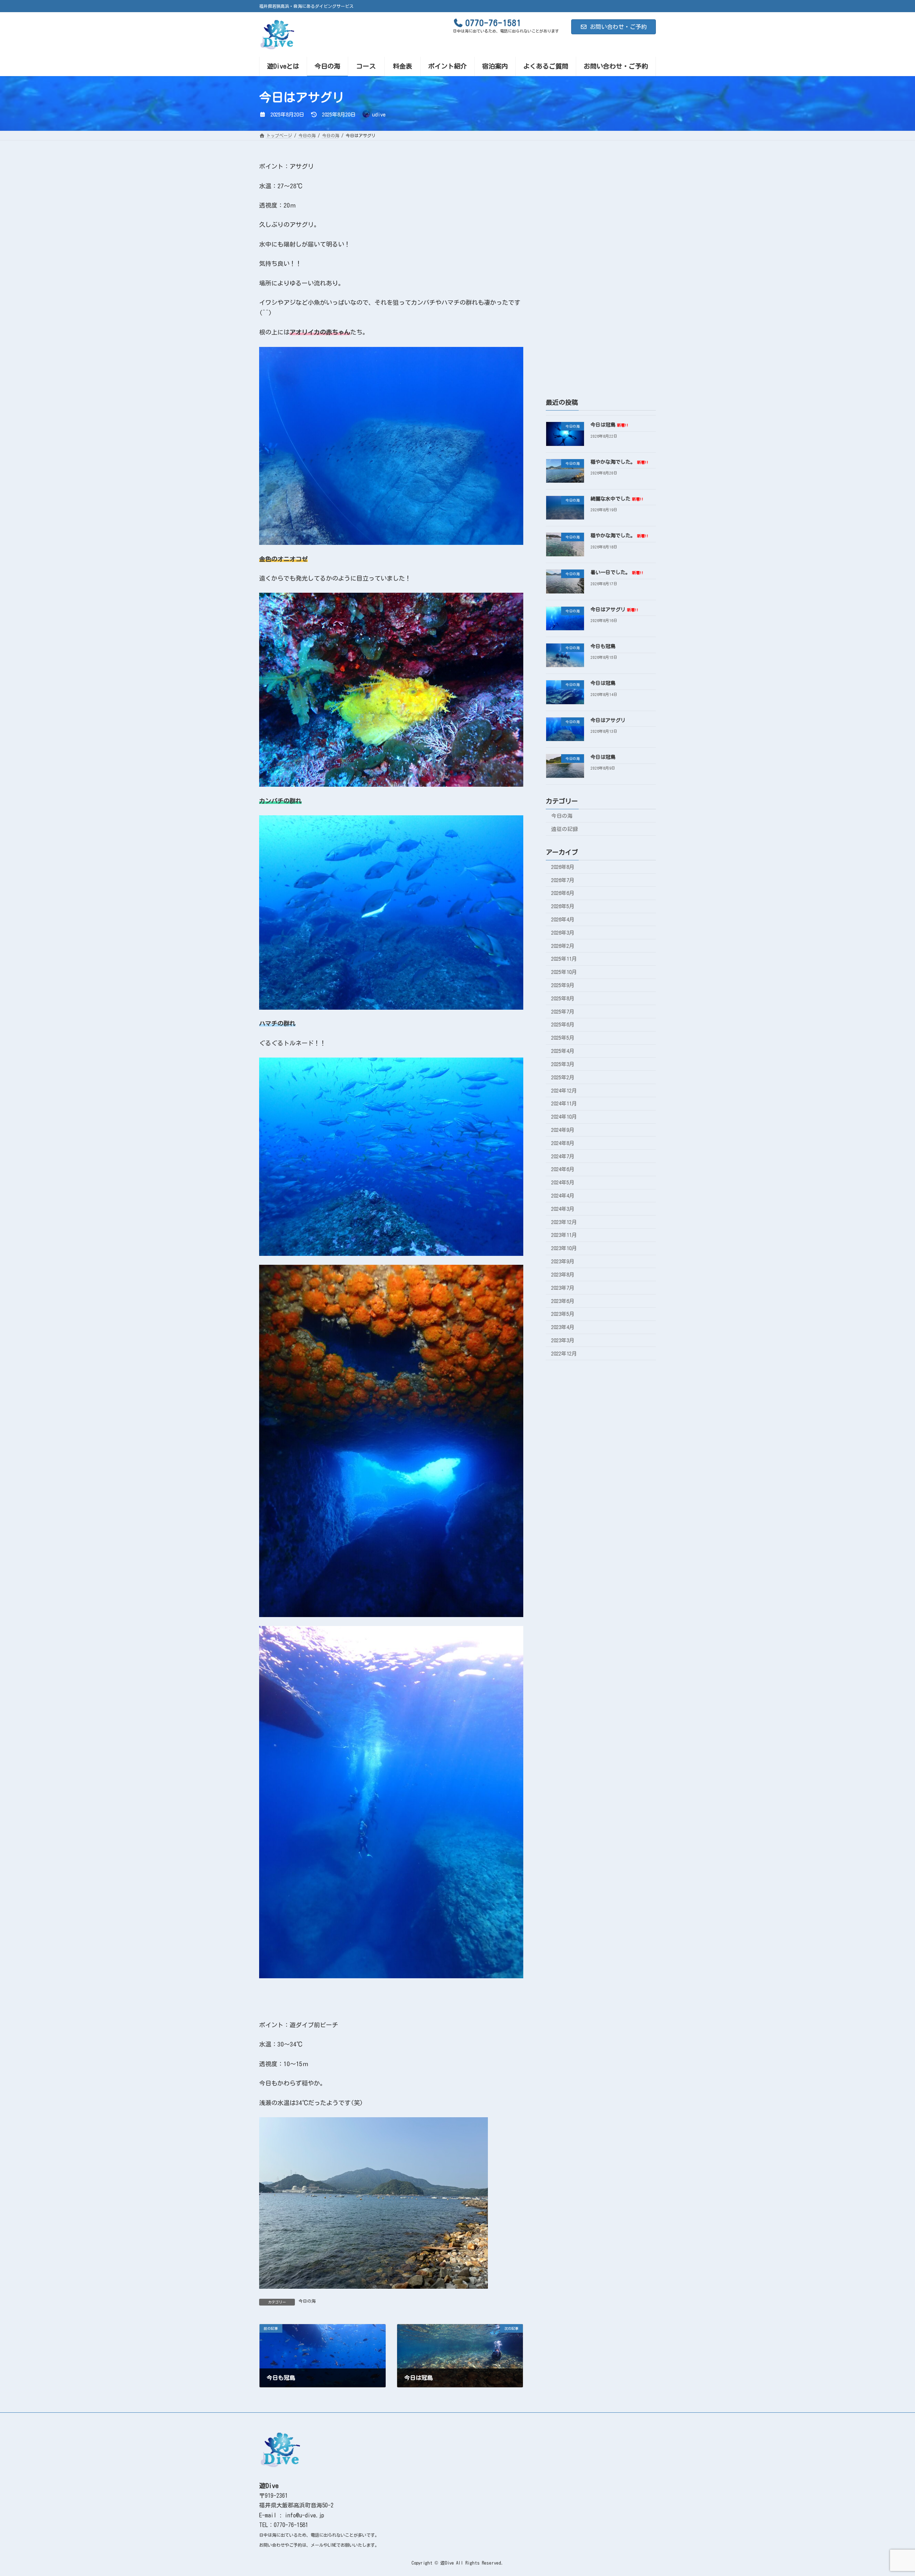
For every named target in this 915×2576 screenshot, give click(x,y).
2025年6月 (563, 1025)
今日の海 (307, 2301)
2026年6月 (563, 893)
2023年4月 (563, 1327)
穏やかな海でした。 (619, 462)
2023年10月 (564, 1248)
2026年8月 (563, 867)
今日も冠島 (603, 646)
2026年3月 (563, 933)
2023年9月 (563, 1261)
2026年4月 (563, 919)
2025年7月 (563, 1012)
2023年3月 (563, 1340)
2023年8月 (563, 1275)
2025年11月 (564, 959)
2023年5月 (563, 1314)
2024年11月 (564, 1103)
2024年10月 (564, 1117)
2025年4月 (563, 1051)
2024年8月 (563, 1143)
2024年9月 (563, 1130)
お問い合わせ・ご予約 (618, 27)
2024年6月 (563, 1170)
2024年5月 (563, 1182)
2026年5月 (563, 906)
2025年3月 (563, 1064)
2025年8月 (563, 998)
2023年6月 (563, 1301)
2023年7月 (563, 1288)
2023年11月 (564, 1235)
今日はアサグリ (614, 610)
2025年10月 (564, 972)
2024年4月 (563, 1196)
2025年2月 (563, 1077)
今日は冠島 (609, 425)
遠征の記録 (565, 829)
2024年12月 (564, 1091)
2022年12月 (564, 1354)
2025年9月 (563, 985)
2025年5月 (563, 1038)
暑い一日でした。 (617, 573)
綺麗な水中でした (617, 499)
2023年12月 (564, 1222)
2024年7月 (563, 1156)
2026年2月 (563, 946)
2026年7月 (563, 880)
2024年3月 (563, 1209)
